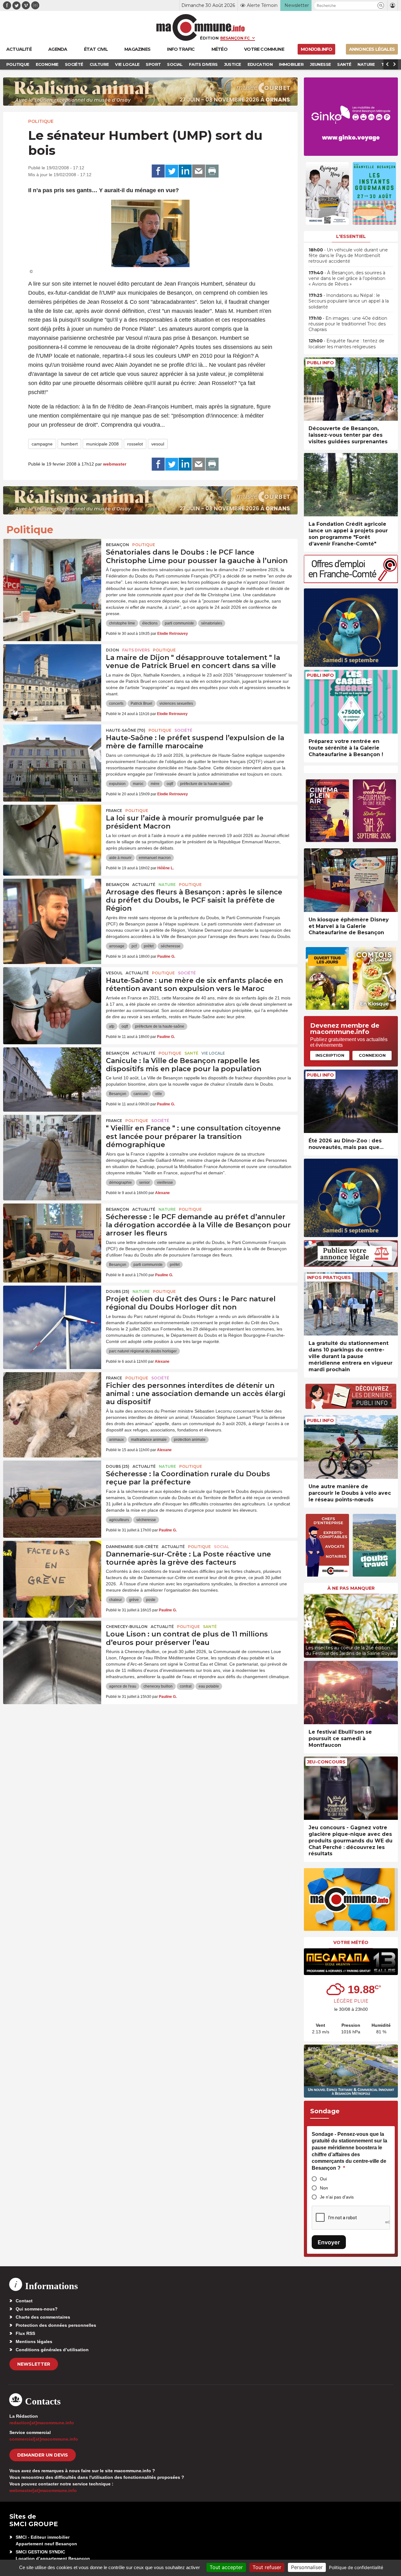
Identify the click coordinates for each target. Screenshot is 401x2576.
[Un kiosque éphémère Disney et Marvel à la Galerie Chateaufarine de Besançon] (351, 880)
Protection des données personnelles (56, 2325)
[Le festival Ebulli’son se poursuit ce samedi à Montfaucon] (351, 1693)
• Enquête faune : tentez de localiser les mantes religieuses (346, 344)
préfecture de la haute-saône (205, 784)
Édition (209, 38)
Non (324, 2188)
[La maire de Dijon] (52, 672)
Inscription (330, 1055)
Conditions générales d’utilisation (52, 2350)
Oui (323, 2179)
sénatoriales (212, 623)
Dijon (112, 650)
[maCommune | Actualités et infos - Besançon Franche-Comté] (201, 27)
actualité (144, 885)
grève (134, 1600)
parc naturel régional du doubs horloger (143, 1351)
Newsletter (34, 2364)
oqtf (170, 784)
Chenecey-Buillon (127, 1627)
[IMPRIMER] (212, 171)
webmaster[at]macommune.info (43, 2490)
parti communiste (179, 623)
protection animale (190, 1440)
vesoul (158, 444)
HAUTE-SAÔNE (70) (126, 730)
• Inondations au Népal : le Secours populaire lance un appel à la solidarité (349, 301)
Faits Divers (136, 650)
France (114, 811)
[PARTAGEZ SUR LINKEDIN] (185, 171)
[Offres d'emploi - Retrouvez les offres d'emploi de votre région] (351, 581)
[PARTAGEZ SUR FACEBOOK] (158, 171)
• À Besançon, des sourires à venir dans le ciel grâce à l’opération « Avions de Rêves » (347, 278)
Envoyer (329, 2242)
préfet (149, 946)
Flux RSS (25, 2333)
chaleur (115, 1600)
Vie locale (213, 1053)
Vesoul (114, 973)
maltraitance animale (149, 1440)
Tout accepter (226, 2567)
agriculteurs (119, 1520)
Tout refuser (267, 2567)
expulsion (117, 784)
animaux (116, 1440)
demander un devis (43, 2455)
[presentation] (309, 1624)
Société (183, 730)
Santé (191, 1053)
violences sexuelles (176, 703)
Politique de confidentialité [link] (356, 2567)
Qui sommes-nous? (37, 2309)
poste (151, 1600)
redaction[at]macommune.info (42, 2423)
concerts (116, 703)
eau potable (209, 1686)
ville (159, 1094)
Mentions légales (34, 2342)
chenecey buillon (158, 1686)
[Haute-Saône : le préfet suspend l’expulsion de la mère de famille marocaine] (52, 753)
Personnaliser (307, 2567)
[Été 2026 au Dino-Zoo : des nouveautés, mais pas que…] (351, 1101)
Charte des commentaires (43, 2317)
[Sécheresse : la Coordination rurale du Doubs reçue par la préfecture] (52, 1489)
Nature (167, 885)
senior (144, 1183)
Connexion (372, 1055)
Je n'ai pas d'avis (337, 2197)
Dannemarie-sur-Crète (132, 1547)
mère (155, 784)
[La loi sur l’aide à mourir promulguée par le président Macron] (52, 833)
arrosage (117, 946)
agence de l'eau (123, 1686)
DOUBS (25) (118, 1291)
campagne (42, 444)
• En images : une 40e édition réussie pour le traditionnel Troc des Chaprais (348, 324)
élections (150, 623)
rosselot (135, 444)
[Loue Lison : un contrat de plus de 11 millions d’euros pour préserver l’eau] (52, 1649)
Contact (24, 2301)
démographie (120, 1183)
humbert (69, 444)
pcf (134, 946)
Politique (41, 121)
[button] (381, 5)
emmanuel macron (155, 858)
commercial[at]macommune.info (44, 2439)
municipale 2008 (102, 444)
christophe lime (122, 623)
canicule (141, 1094)
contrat (186, 1686)
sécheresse (171, 946)
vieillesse (165, 1183)
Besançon (117, 545)
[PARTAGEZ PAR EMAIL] (199, 171)
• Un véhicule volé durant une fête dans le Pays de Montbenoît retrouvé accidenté (348, 255)
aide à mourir (120, 858)
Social (221, 1547)
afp (112, 1026)
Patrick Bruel (141, 703)
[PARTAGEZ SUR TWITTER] (172, 171)
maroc (138, 784)
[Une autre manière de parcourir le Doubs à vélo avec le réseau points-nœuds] (351, 1447)
